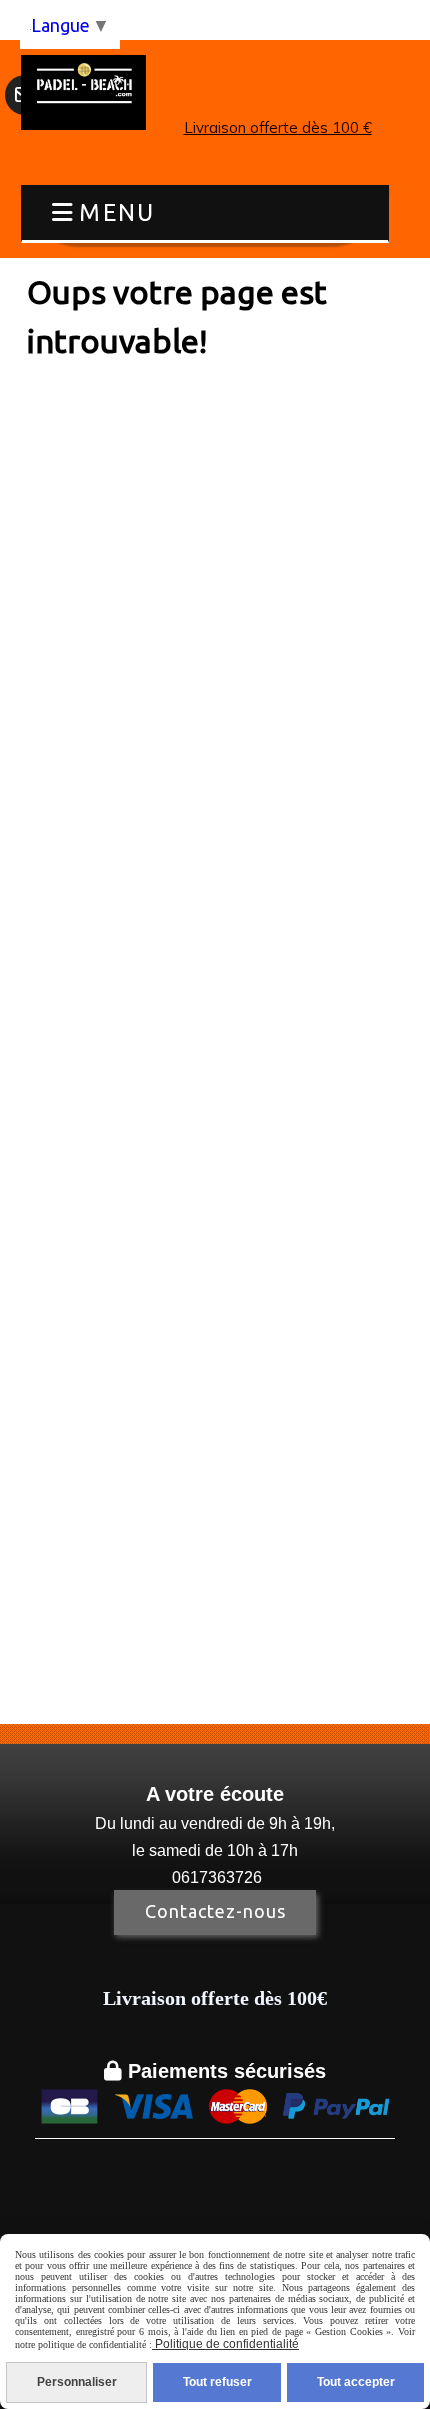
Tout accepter (356, 2382)
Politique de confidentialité (225, 2344)
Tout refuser (217, 2382)
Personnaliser (77, 2382)
